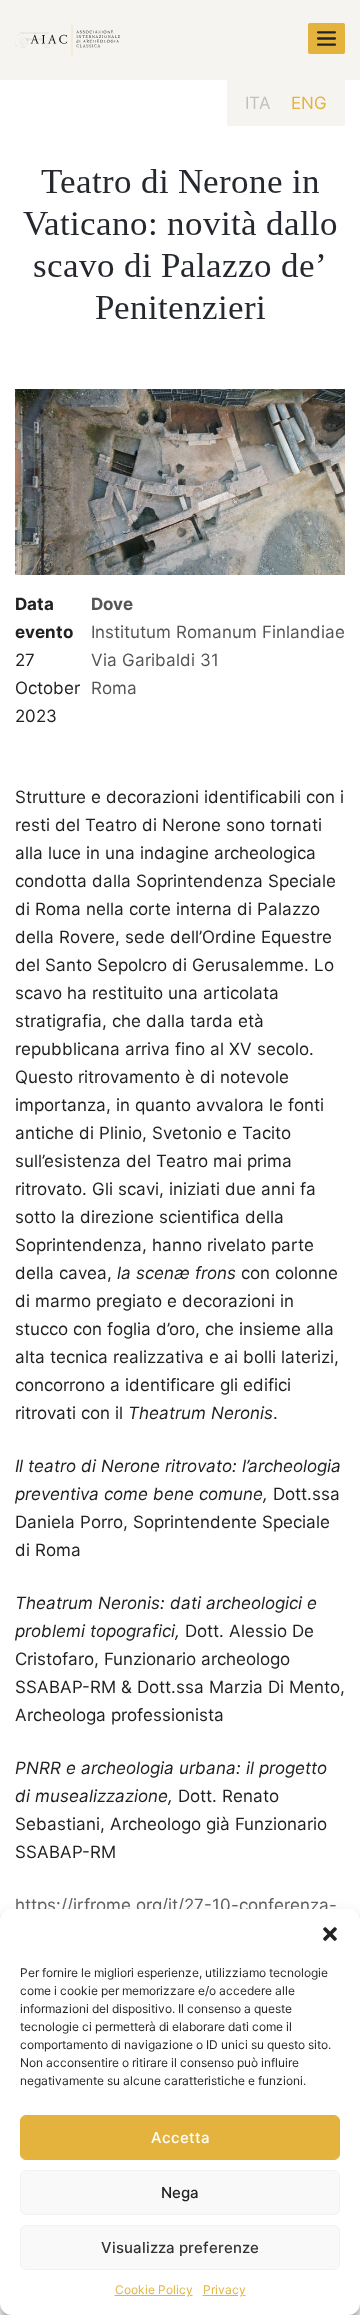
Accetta (180, 2137)
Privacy (224, 2289)
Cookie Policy (154, 2289)
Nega (180, 2192)
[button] (330, 1934)
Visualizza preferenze (180, 2247)
